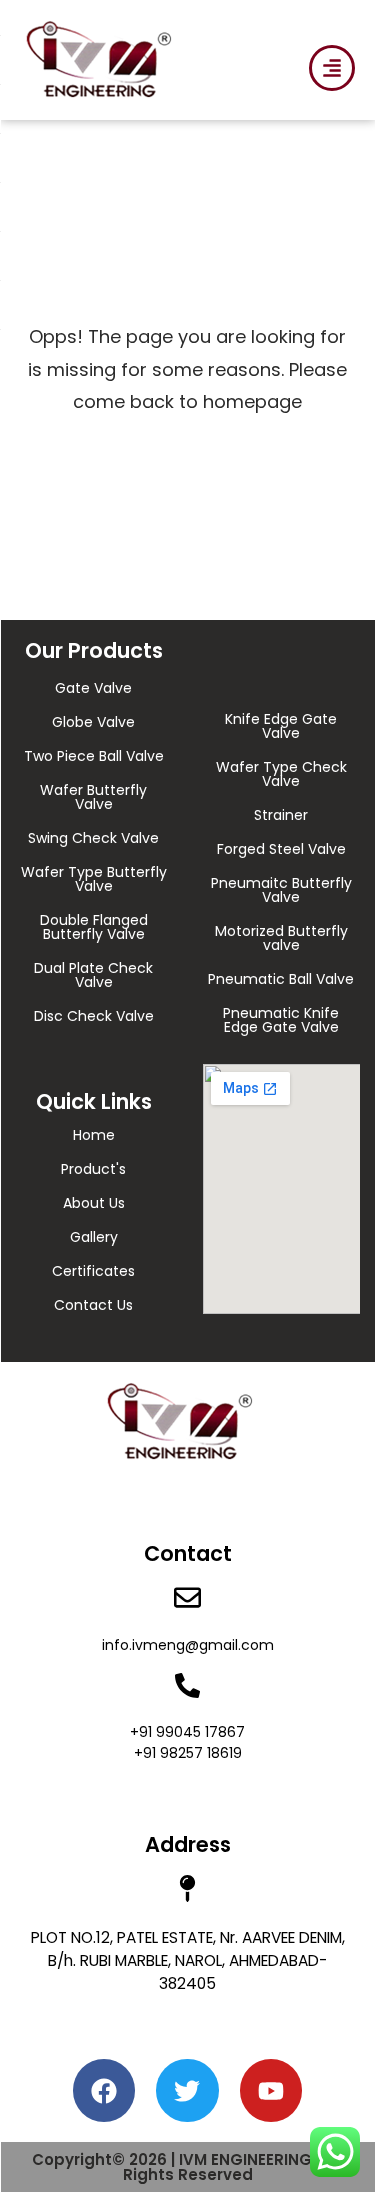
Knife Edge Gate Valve (281, 726)
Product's (93, 1169)
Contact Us (93, 1305)
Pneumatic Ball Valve (281, 979)
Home (94, 1135)
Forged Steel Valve (281, 849)
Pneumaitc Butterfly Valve (281, 890)
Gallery (94, 1237)
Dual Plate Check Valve (93, 975)
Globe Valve (93, 722)
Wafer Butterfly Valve (93, 797)
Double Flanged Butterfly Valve (94, 927)
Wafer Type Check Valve (281, 774)
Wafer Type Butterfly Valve (94, 879)
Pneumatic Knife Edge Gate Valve (281, 1020)
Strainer (281, 815)
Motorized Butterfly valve (281, 938)
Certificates (93, 1271)
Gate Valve (93, 688)
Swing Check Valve (93, 838)
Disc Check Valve (94, 1016)
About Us (94, 1203)
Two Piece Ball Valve (94, 756)
